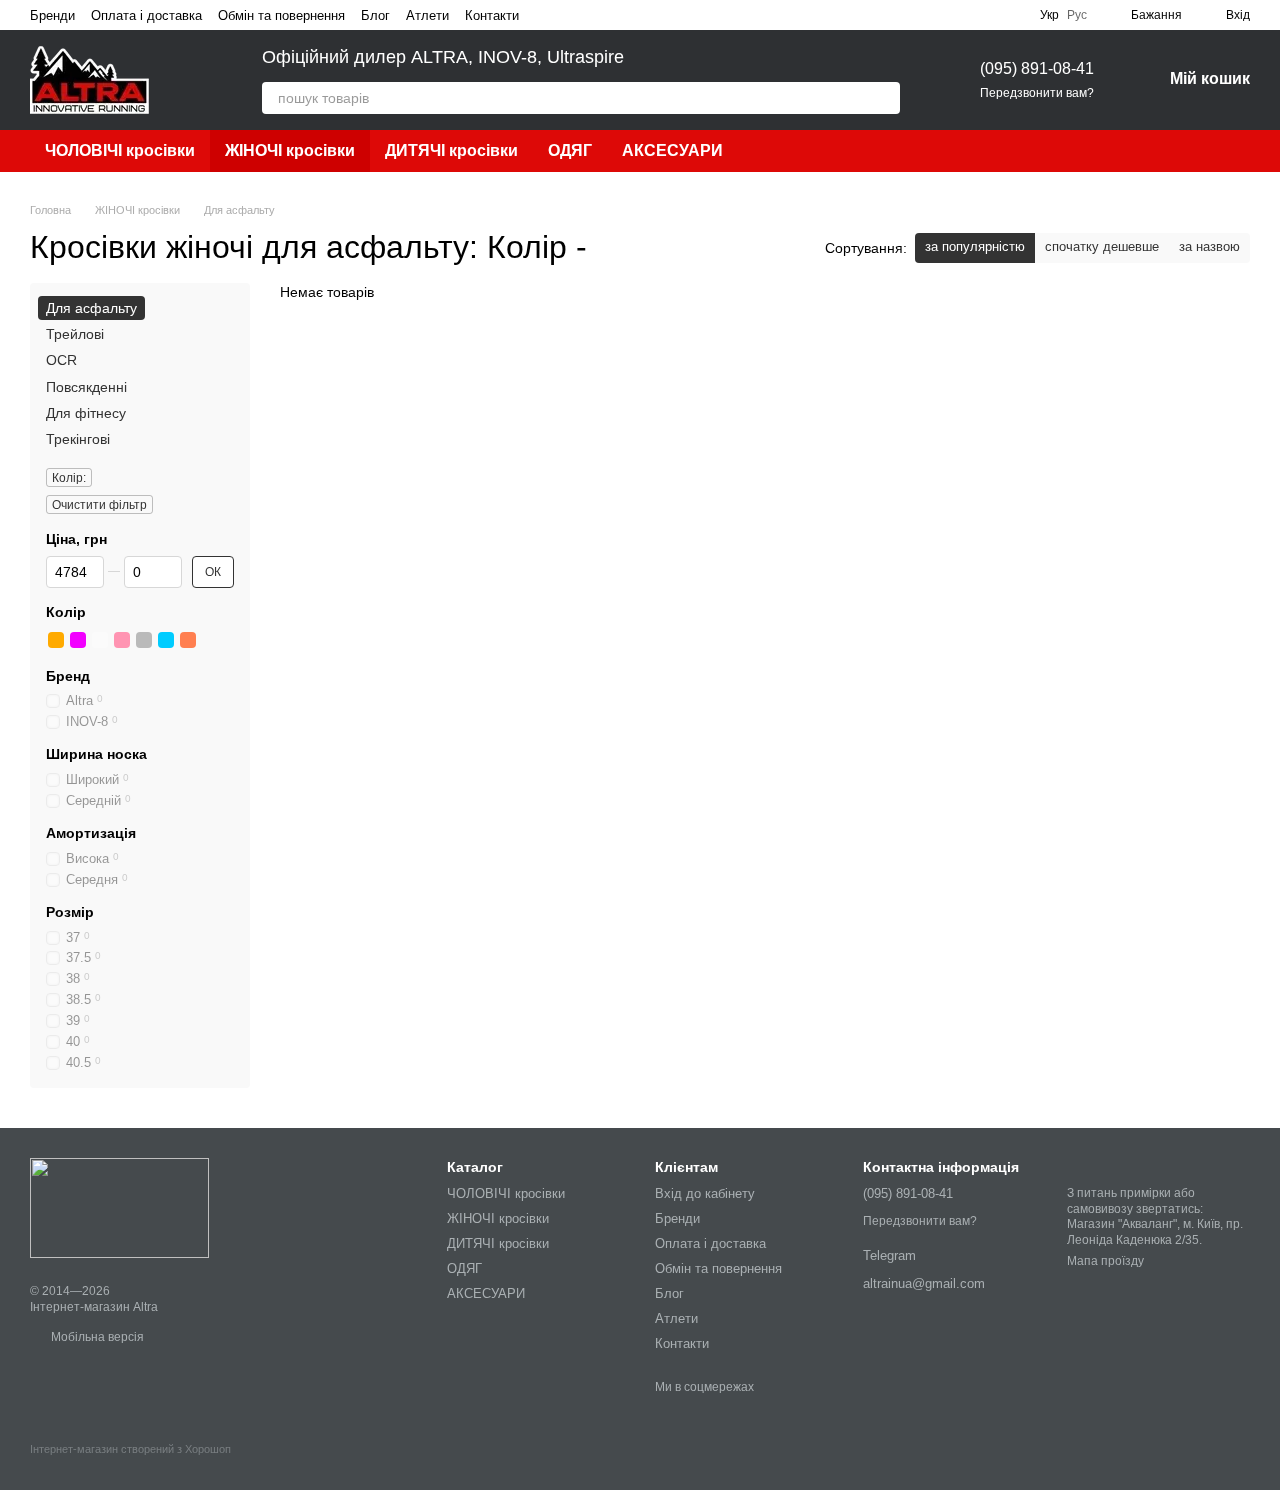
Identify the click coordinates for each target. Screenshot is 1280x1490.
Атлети (427, 15)
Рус (1077, 15)
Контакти (492, 15)
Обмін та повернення (281, 15)
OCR (61, 361)
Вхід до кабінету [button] (705, 1193)
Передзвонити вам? (1037, 93)
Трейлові (75, 334)
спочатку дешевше (1102, 246)
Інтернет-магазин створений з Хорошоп (130, 1449)
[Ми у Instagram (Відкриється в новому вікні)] (571, 15)
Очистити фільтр (99, 505)
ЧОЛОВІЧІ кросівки (120, 150)
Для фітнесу (86, 413)
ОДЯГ (570, 150)
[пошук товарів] (884, 98)
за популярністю (975, 246)
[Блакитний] (166, 640)
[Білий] (100, 640)
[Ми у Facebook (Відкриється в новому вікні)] (547, 15)
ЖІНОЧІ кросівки (290, 150)
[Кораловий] (188, 640)
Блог (375, 15)
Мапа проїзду (1105, 1261)
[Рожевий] (122, 640)
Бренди (52, 15)
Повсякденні (86, 387)
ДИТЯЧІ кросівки (451, 150)
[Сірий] (144, 640)
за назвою (1209, 246)
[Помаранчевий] (56, 640)
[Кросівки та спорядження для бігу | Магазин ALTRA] (119, 1207)
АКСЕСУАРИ (672, 150)
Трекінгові (78, 439)
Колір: (69, 478)
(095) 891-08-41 (1037, 68)
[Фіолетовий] (78, 640)
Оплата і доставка (146, 15)
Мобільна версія (96, 1337)
